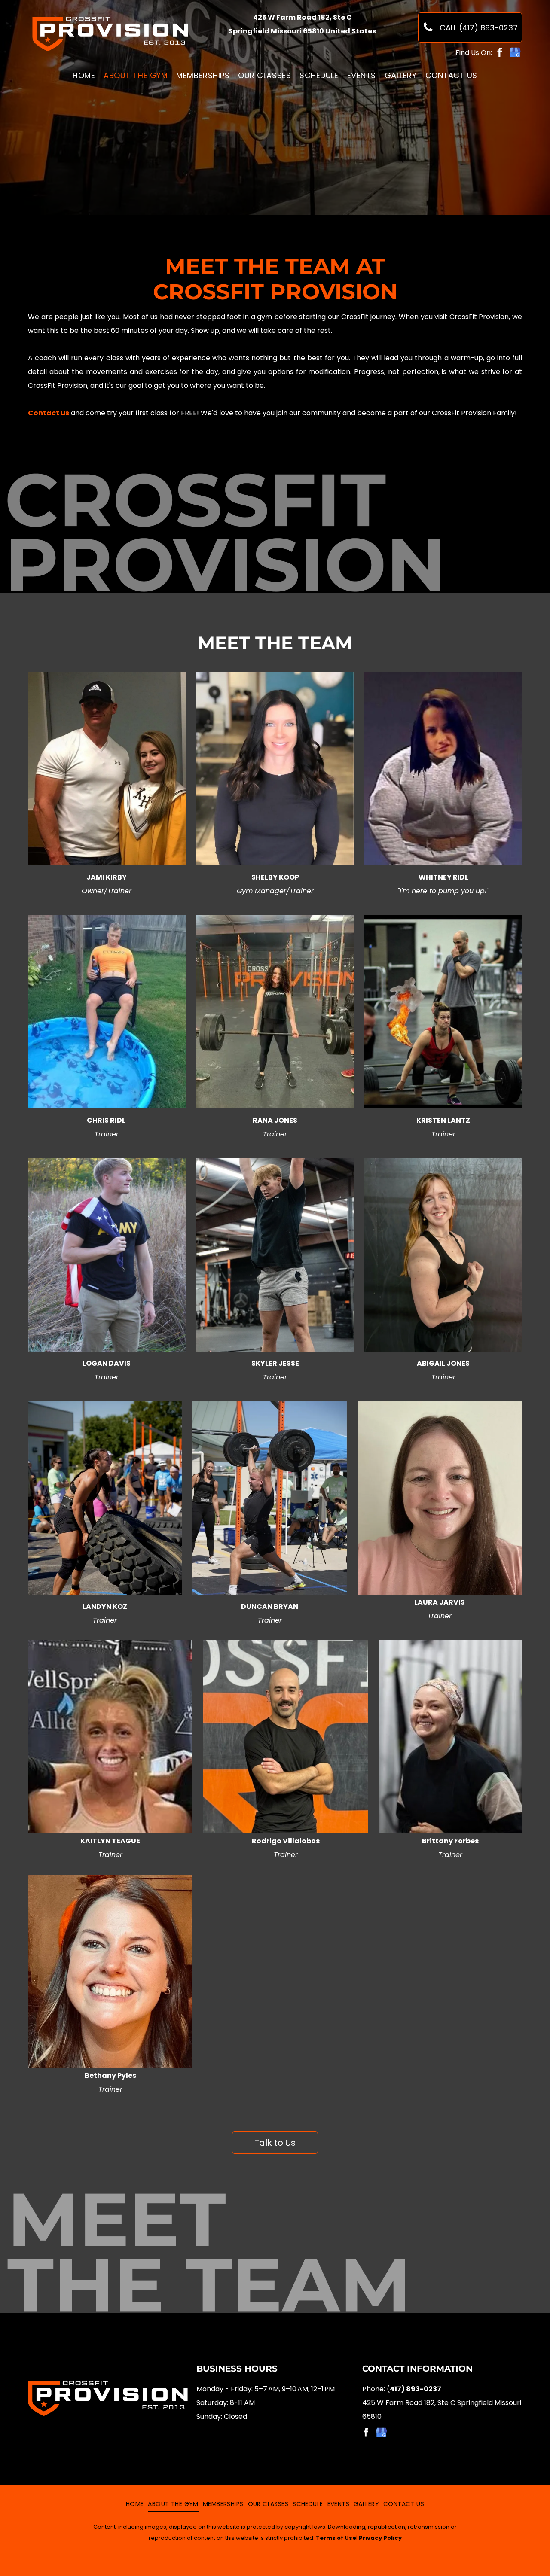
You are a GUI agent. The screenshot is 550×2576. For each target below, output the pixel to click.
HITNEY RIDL (447, 877)
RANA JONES (275, 1120)
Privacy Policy (380, 2538)
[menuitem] (84, 76)
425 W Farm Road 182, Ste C (302, 17)
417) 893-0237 (416, 2389)
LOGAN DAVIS (107, 1363)
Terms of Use (336, 2538)
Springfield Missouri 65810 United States (302, 31)
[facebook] (500, 53)
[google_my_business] (515, 53)
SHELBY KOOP (275, 877)
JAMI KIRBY (107, 877)
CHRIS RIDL (107, 1120)
